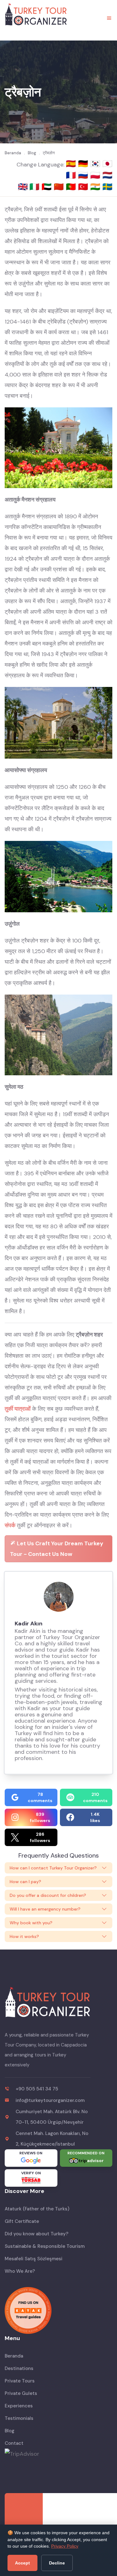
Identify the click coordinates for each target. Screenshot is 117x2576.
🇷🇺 (84, 175)
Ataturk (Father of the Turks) (37, 2209)
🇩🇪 (84, 164)
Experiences (19, 2406)
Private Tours (20, 2381)
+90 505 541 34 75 (37, 2089)
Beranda (14, 2356)
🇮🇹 (35, 187)
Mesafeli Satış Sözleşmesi (34, 2259)
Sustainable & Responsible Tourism (45, 2246)
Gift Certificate (22, 2221)
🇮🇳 (96, 187)
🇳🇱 (107, 175)
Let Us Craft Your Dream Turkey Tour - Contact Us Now (57, 1549)
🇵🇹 (72, 187)
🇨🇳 (60, 187)
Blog (10, 2431)
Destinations (19, 2368)
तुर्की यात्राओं (18, 1409)
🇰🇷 (96, 164)
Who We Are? (20, 2271)
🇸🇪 (107, 187)
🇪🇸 (72, 164)
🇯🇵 (107, 164)
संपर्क (10, 1525)
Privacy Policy (65, 2546)
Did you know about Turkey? (37, 2234)
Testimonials (19, 2418)
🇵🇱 (96, 175)
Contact (14, 2443)
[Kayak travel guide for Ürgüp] (58, 2310)
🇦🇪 (48, 187)
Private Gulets (21, 2393)
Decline (57, 2563)
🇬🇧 (23, 187)
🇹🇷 (84, 187)
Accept (22, 2563)
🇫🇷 (72, 175)
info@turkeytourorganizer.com (50, 2100)
